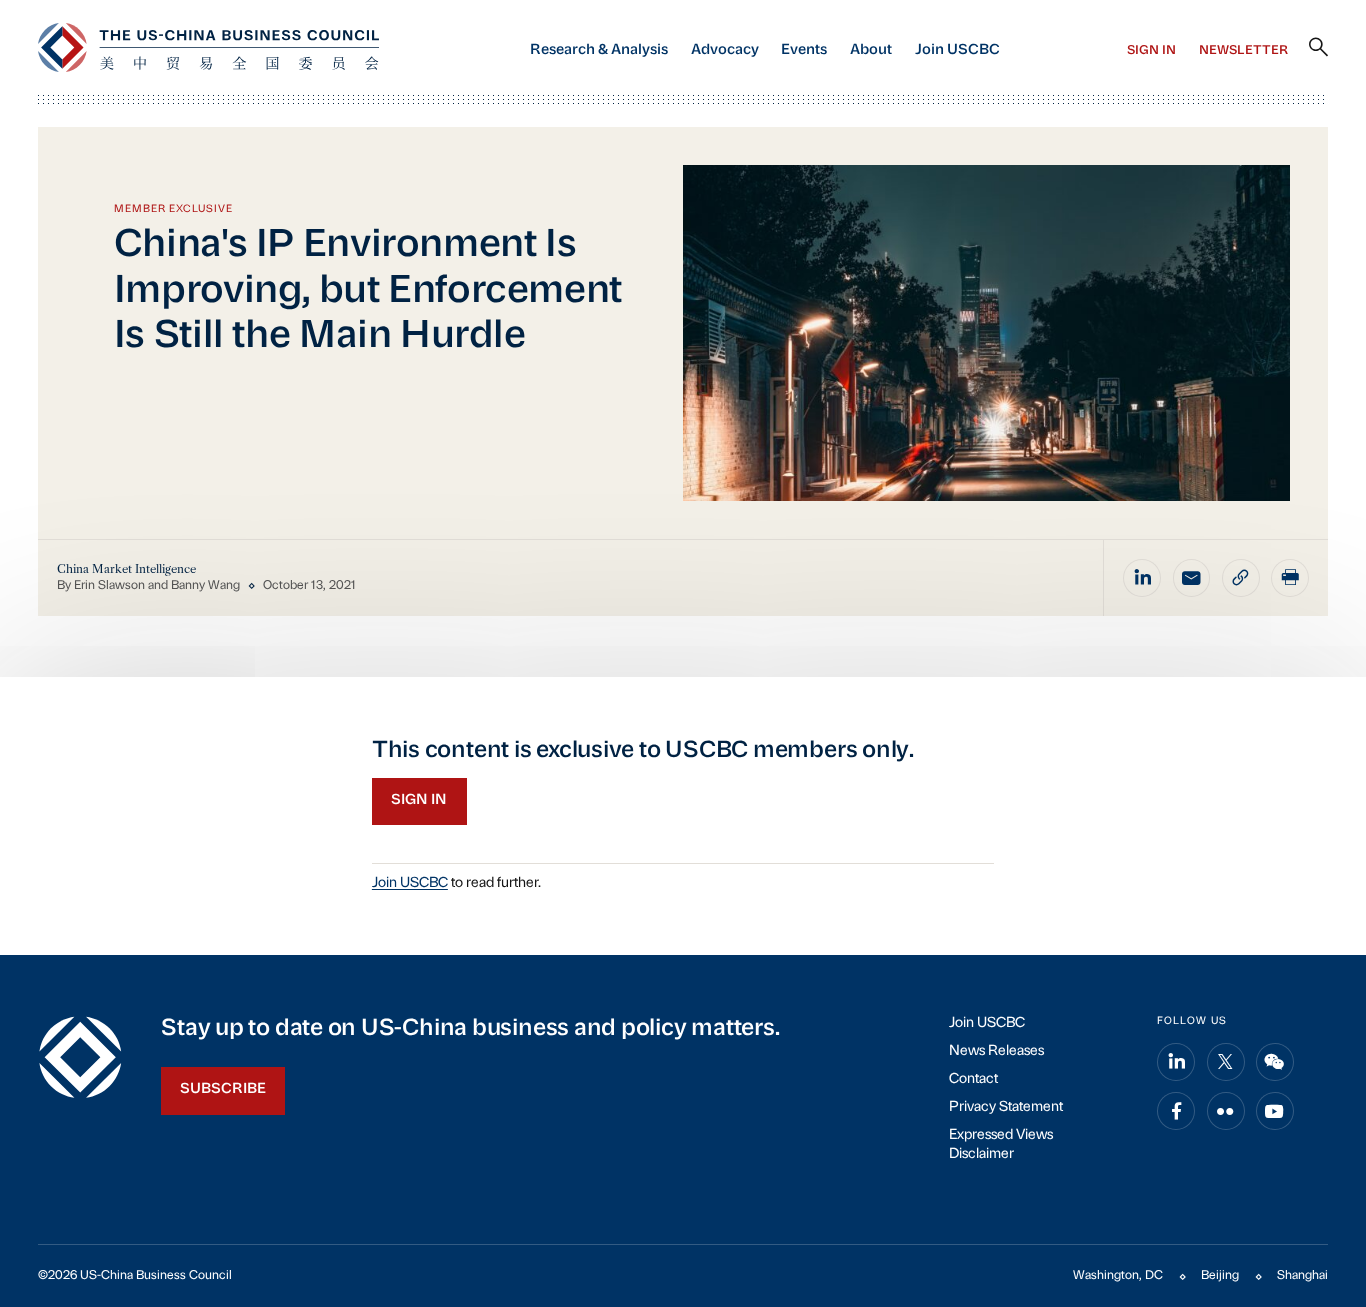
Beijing (1220, 1276)
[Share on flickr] (1226, 1111)
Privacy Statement (1006, 1107)
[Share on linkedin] (1142, 578)
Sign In (1151, 51)
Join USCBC (957, 50)
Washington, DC (1118, 1276)
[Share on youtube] (1275, 1111)
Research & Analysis (599, 50)
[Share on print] (1290, 578)
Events (804, 50)
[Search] (1318, 48)
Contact (973, 1079)
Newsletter (1243, 51)
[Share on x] (1226, 1062)
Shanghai (1302, 1276)
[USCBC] (208, 47)
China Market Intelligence (126, 569)
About (871, 50)
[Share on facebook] (1176, 1111)
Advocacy (725, 50)
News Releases (996, 1051)
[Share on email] (1192, 578)
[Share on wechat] (1275, 1062)
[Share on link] (1241, 578)
